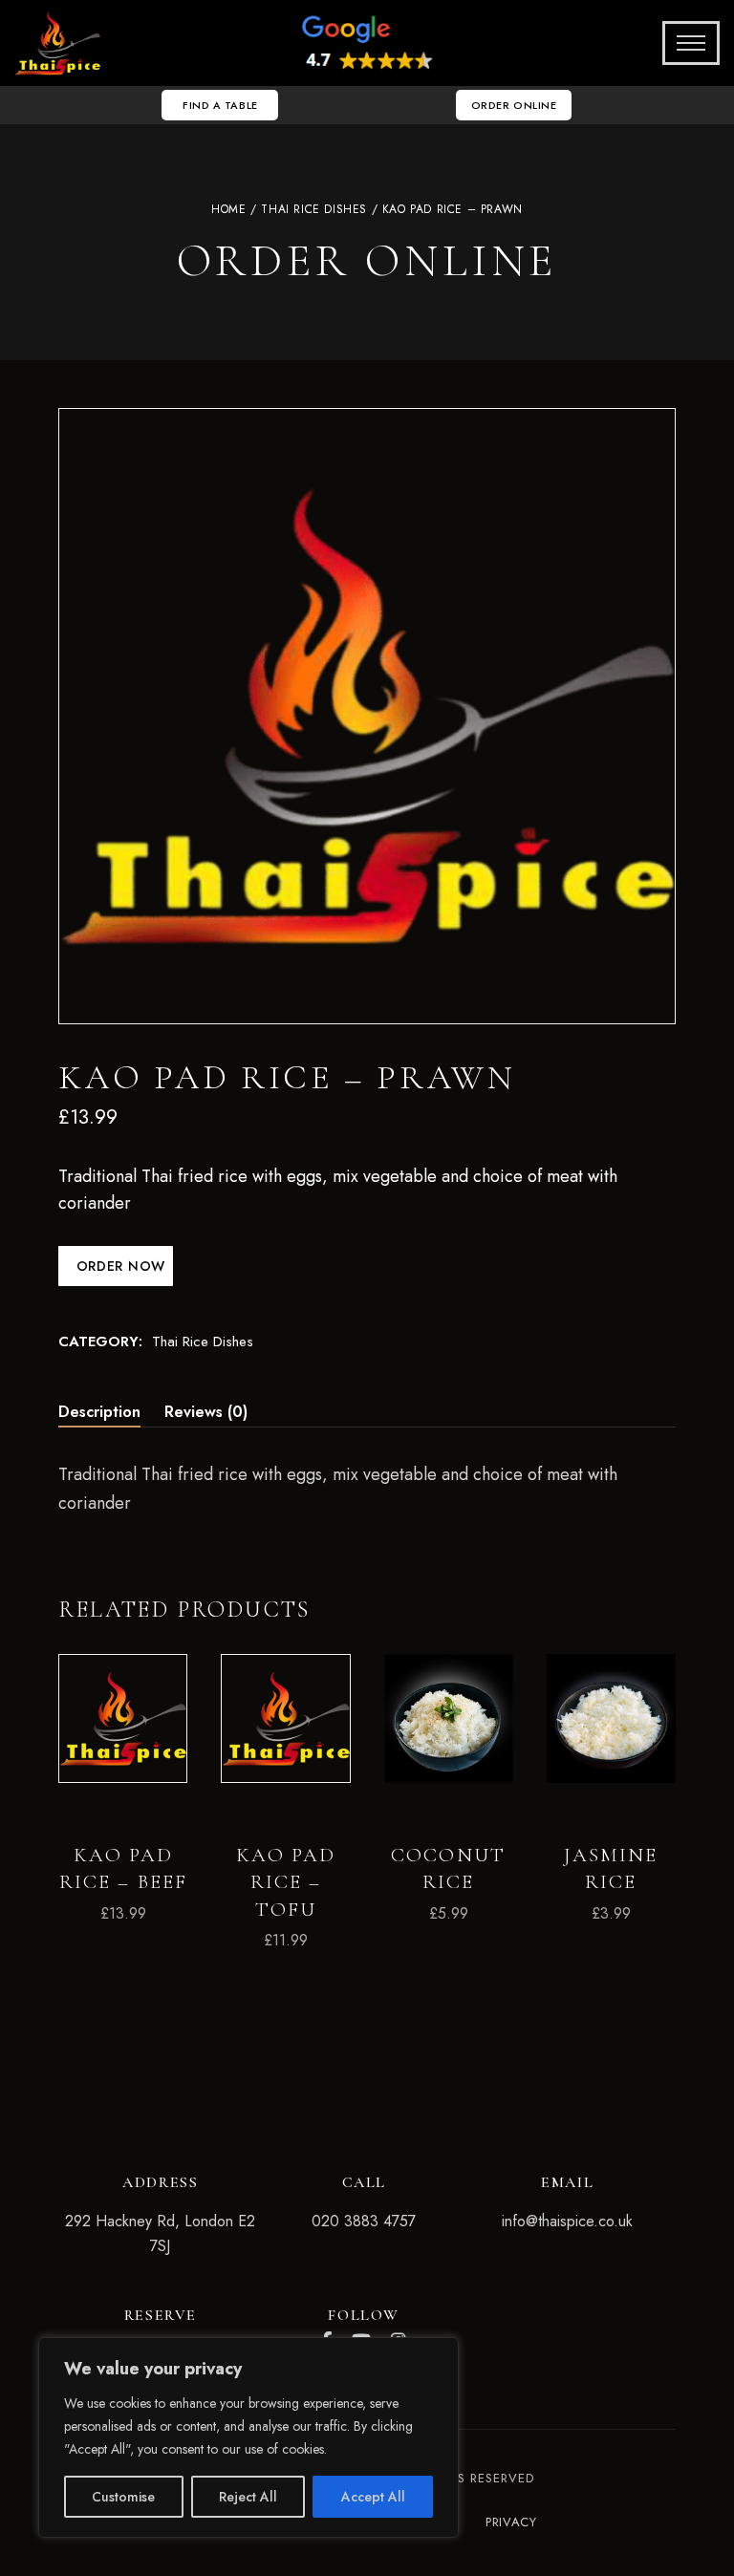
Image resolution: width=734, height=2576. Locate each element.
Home (228, 209)
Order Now (119, 1266)
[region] (248, 2437)
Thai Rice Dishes (314, 209)
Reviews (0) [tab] (206, 1412)
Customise (123, 2497)
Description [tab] (99, 1412)
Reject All (248, 2497)
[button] (220, 105)
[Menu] (684, 43)
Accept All (373, 2497)
